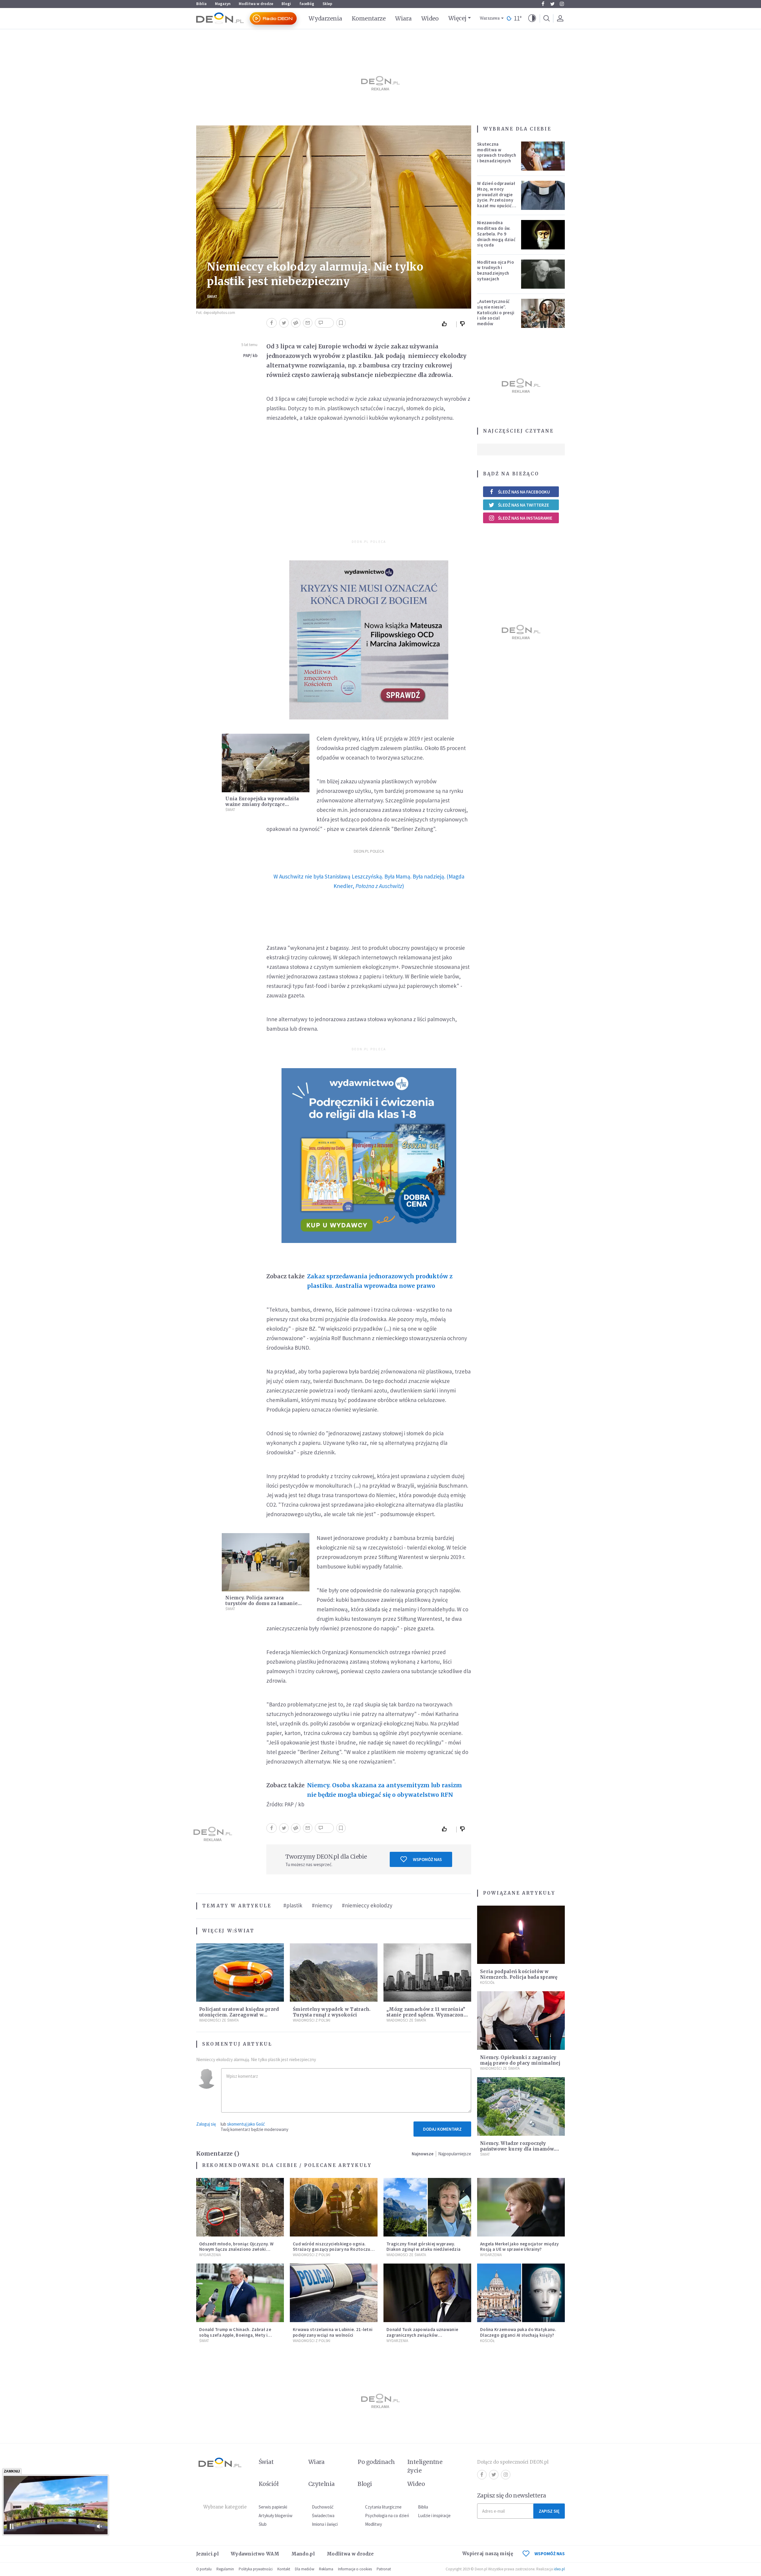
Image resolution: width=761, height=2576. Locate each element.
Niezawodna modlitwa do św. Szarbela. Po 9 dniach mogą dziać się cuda (496, 234)
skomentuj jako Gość (246, 2124)
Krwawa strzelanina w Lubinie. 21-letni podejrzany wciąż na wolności (333, 2332)
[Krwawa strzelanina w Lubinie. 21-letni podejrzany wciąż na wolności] (334, 2293)
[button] (532, 18)
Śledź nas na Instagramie (525, 518)
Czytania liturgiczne (383, 2507)
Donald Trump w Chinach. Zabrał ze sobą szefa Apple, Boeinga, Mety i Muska (235, 2335)
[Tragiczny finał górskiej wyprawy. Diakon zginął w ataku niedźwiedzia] (427, 2207)
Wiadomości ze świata (219, 2020)
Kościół (487, 1982)
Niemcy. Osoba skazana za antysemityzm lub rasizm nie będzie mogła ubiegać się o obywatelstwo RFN (385, 1790)
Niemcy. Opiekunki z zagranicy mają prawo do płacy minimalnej (520, 2060)
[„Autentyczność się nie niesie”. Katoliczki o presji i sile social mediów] (543, 313)
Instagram (562, 4)
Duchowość (323, 2507)
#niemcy (322, 1905)
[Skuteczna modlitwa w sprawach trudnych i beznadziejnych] (543, 156)
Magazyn (223, 4)
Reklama (326, 2569)
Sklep (327, 4)
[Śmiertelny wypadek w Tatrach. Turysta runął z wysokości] (334, 1973)
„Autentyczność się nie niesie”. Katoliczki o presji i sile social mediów (496, 312)
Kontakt (284, 2569)
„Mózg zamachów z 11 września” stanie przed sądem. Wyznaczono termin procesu (427, 2015)
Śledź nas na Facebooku (524, 492)
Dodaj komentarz (442, 2129)
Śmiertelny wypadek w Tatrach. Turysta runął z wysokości (332, 2012)
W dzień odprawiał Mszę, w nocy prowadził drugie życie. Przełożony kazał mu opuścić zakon (496, 197)
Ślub (263, 2524)
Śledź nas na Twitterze (523, 505)
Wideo (430, 18)
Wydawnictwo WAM (255, 2554)
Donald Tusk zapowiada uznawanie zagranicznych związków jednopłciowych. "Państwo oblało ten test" (425, 2338)
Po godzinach (376, 2462)
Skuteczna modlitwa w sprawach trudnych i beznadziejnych (497, 152)
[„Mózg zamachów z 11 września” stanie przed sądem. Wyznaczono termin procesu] (427, 1973)
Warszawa (490, 18)
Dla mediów (305, 2569)
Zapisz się (549, 2511)
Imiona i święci (325, 2524)
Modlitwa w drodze (256, 4)
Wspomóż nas (427, 1859)
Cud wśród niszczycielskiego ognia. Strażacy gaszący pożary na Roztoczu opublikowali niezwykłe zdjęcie (332, 2249)
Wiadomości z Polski (312, 2020)
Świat (212, 297)
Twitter (552, 4)
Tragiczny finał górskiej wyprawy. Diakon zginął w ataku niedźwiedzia (423, 2247)
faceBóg (307, 4)
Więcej (457, 18)
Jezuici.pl (207, 2554)
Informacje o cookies (355, 2569)
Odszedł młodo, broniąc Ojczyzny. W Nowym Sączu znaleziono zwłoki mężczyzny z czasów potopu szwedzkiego (236, 2252)
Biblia (201, 4)
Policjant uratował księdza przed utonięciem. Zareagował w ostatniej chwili (239, 2015)
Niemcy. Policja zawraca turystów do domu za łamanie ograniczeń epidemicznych (261, 1603)
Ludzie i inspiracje (434, 2516)
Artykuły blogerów (276, 2516)
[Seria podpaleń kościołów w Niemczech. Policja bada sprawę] (521, 1935)
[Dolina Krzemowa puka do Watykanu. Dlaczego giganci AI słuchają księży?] (521, 2293)
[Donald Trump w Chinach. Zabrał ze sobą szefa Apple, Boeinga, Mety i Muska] (240, 2293)
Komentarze (369, 18)
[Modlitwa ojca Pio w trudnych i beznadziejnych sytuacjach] (543, 274)
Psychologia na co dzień (387, 2516)
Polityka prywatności (256, 2569)
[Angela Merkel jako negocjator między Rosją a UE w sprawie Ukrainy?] (521, 2207)
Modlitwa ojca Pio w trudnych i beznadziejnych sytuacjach (496, 270)
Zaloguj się (206, 2124)
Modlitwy (374, 2524)
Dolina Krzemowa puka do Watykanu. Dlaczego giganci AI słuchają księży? (518, 2332)
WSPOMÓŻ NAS (550, 2554)
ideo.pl (559, 2569)
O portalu (204, 2569)
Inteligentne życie (425, 2466)
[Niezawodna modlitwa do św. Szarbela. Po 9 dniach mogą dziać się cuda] (543, 235)
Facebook (543, 4)
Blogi (286, 4)
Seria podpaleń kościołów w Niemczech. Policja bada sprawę (519, 1974)
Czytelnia (321, 2484)
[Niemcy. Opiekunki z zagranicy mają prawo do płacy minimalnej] (521, 2021)
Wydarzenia (325, 18)
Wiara (403, 18)
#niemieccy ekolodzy (367, 1905)
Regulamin (225, 2569)
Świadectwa (323, 2516)
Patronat (384, 2569)
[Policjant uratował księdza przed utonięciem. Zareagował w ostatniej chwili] (240, 1973)
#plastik (293, 1905)
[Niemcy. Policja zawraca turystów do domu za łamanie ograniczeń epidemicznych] (266, 1562)
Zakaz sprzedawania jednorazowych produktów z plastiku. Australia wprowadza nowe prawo (380, 1281)
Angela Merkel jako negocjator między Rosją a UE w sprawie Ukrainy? (519, 2247)
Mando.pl (303, 2554)
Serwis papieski (273, 2507)
